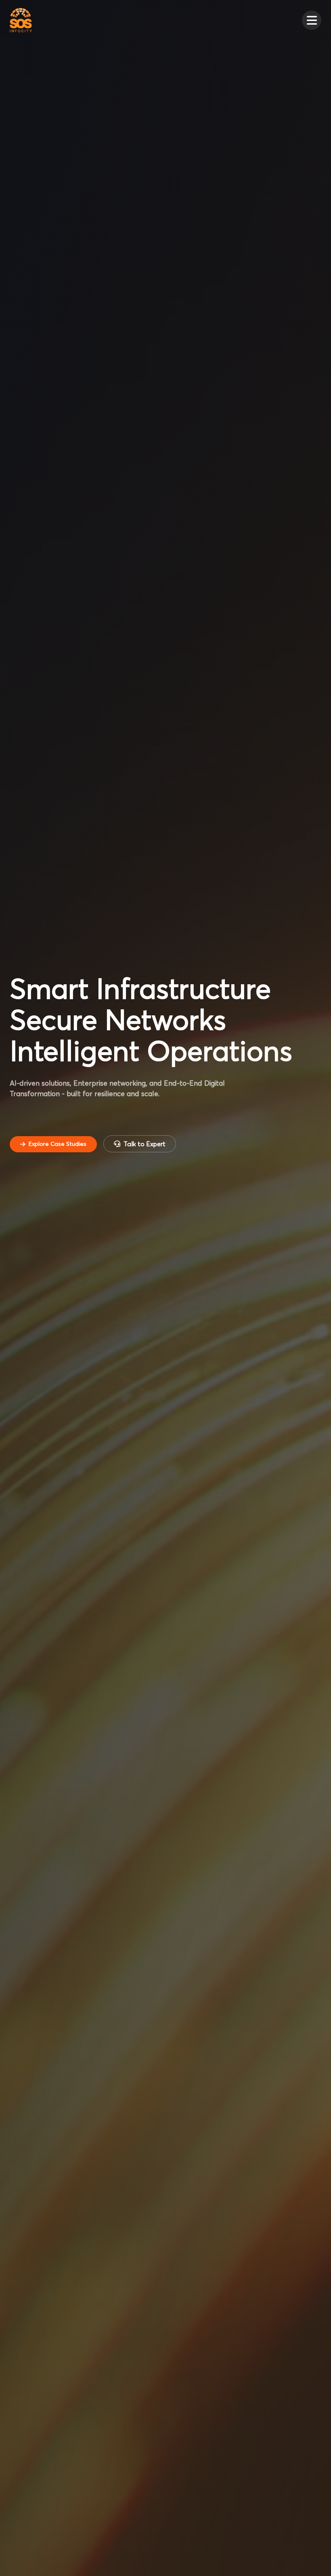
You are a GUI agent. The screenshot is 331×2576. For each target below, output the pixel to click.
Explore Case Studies (58, 1144)
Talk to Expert (145, 1144)
